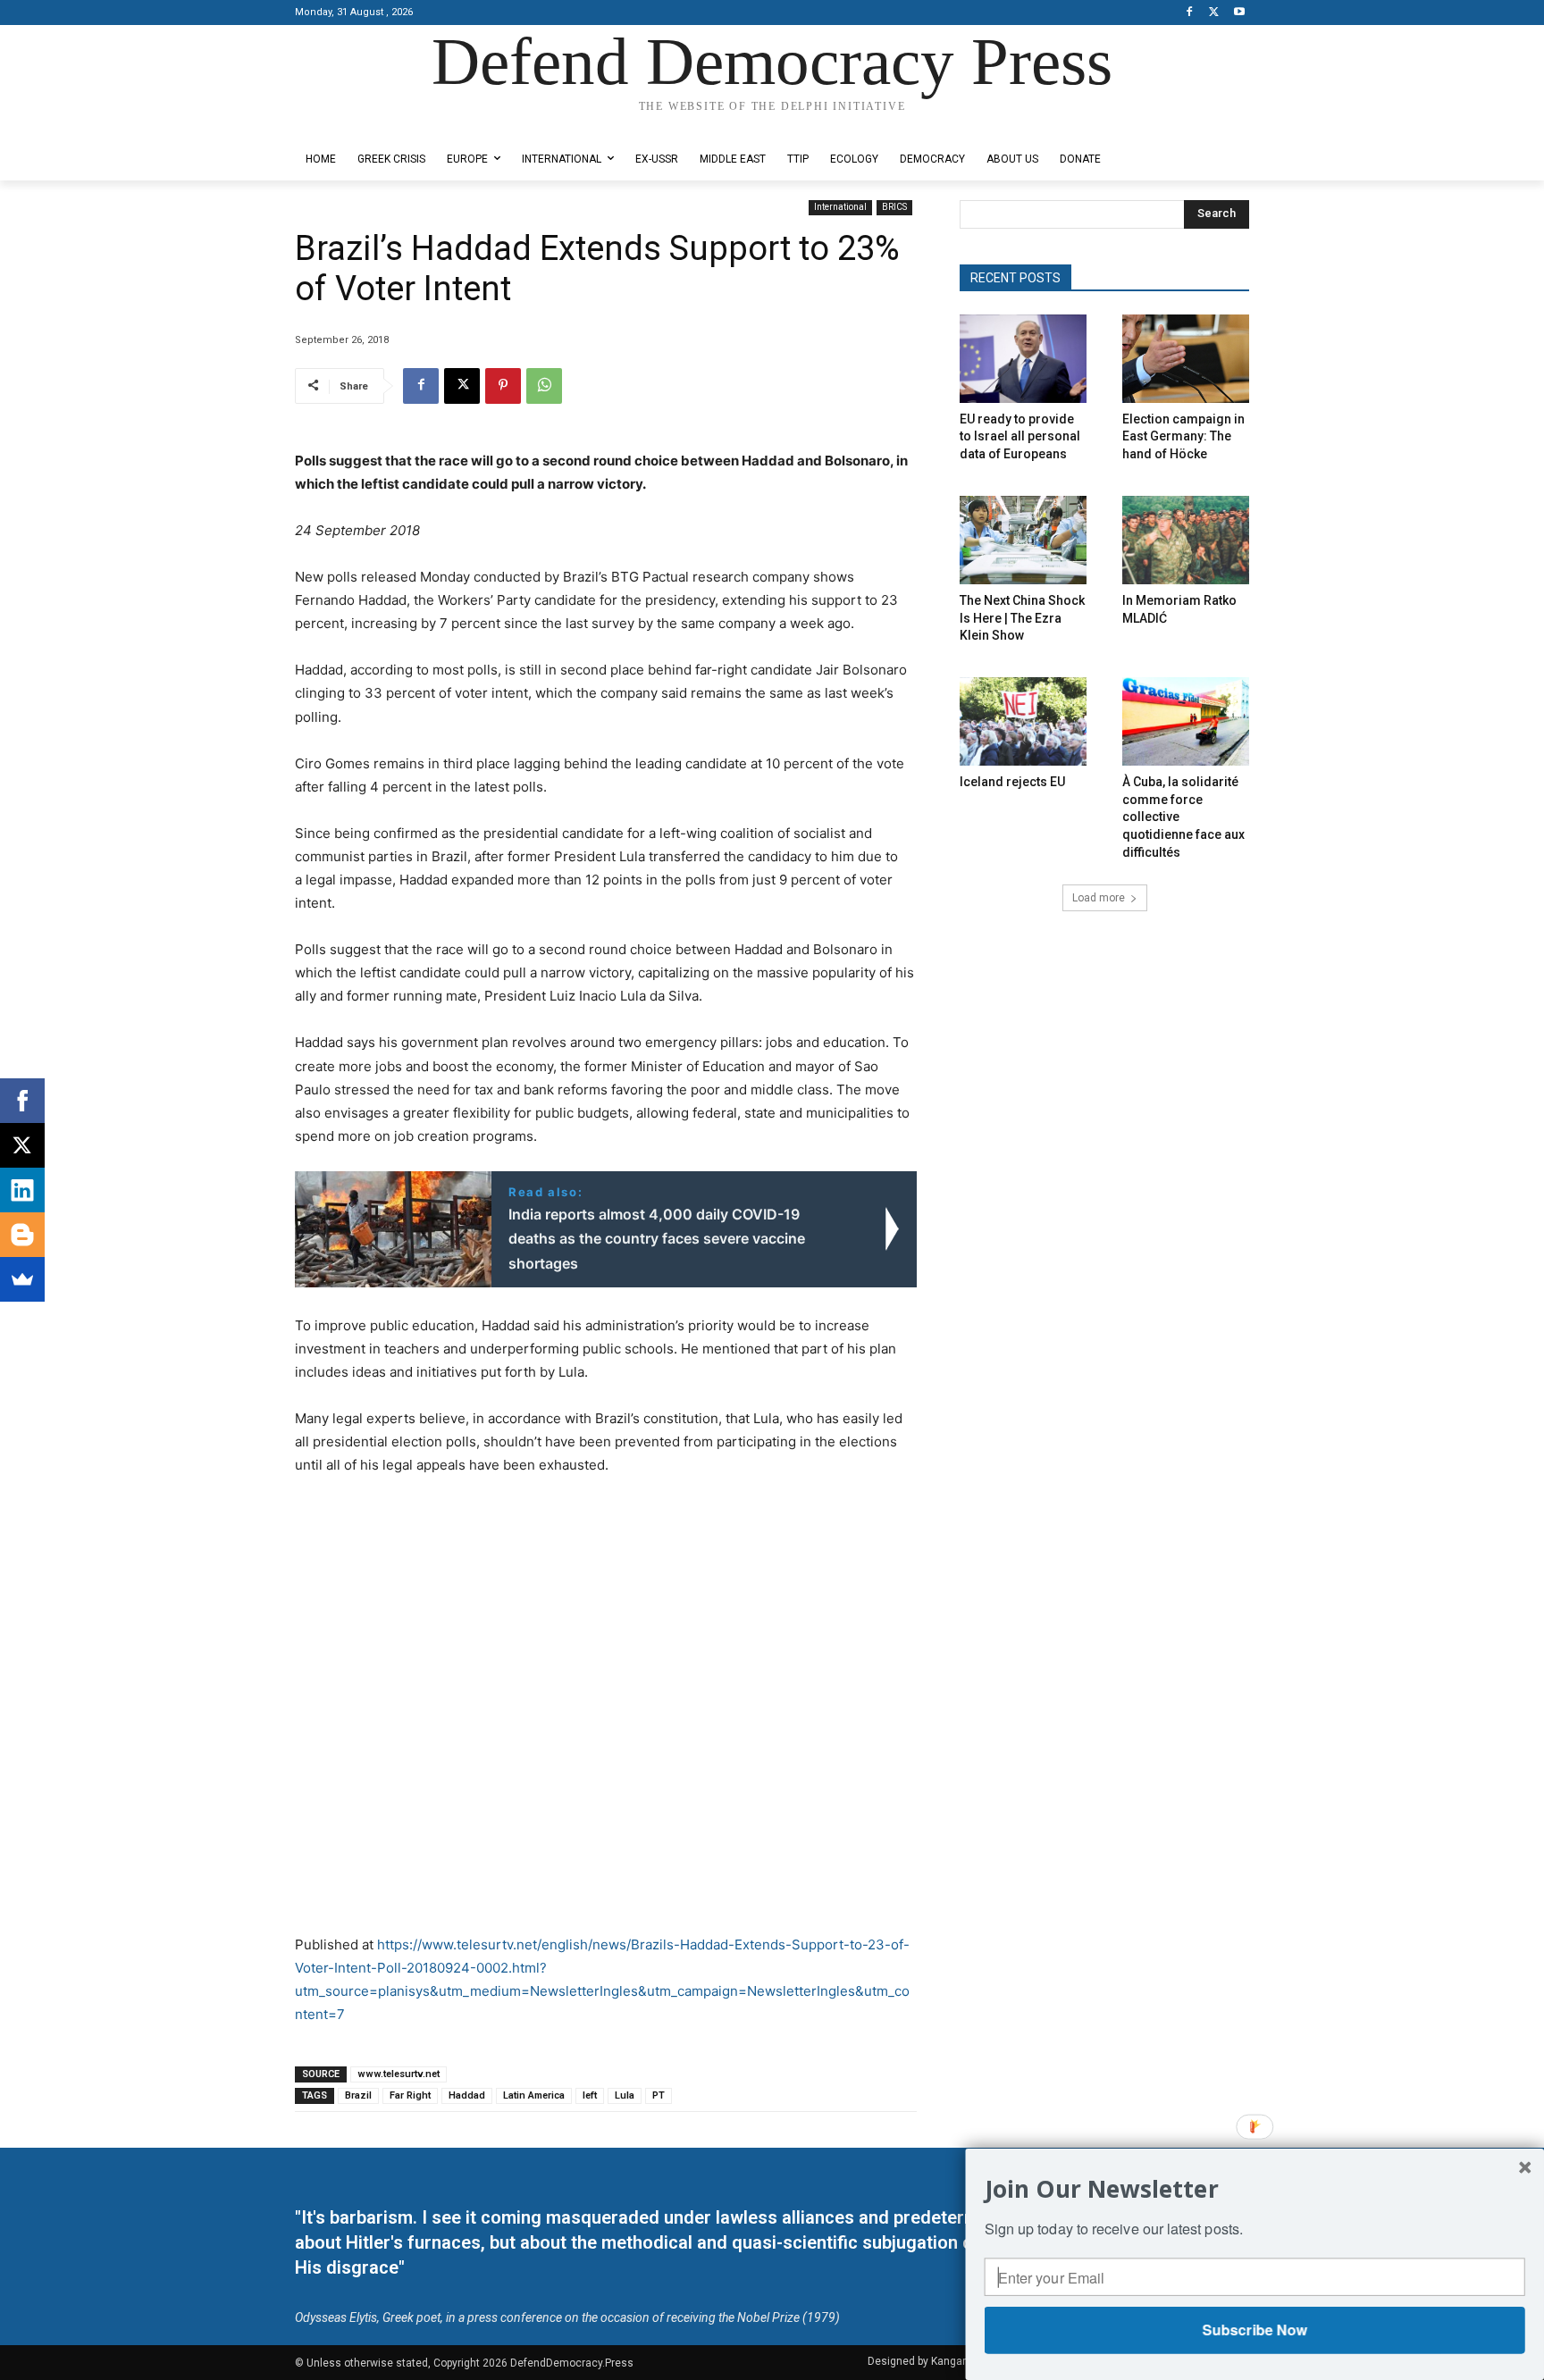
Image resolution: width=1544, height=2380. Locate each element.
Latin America (534, 2095)
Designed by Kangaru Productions (365, 124)
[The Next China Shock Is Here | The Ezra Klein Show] (1023, 540)
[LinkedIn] (22, 1190)
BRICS (894, 207)
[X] (1214, 13)
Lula (625, 2095)
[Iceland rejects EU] (1023, 721)
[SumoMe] (22, 1279)
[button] (1255, 2188)
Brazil (358, 2095)
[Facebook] (1190, 13)
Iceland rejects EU (1012, 782)
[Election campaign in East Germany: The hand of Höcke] (1186, 359)
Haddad (467, 2095)
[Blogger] (22, 1235)
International (840, 207)
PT (659, 2095)
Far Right (410, 2095)
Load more (1099, 898)
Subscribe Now (1254, 2330)
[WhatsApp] (544, 386)
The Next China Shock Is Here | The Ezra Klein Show (1022, 618)
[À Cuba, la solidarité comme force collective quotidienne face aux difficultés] (1186, 721)
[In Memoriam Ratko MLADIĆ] (1186, 540)
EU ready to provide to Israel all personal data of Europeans (1020, 436)
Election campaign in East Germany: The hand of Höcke (1183, 436)
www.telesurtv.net (399, 2074)
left (590, 2095)
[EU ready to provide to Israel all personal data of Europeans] (1023, 359)
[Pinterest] (503, 386)
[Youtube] (1239, 13)
